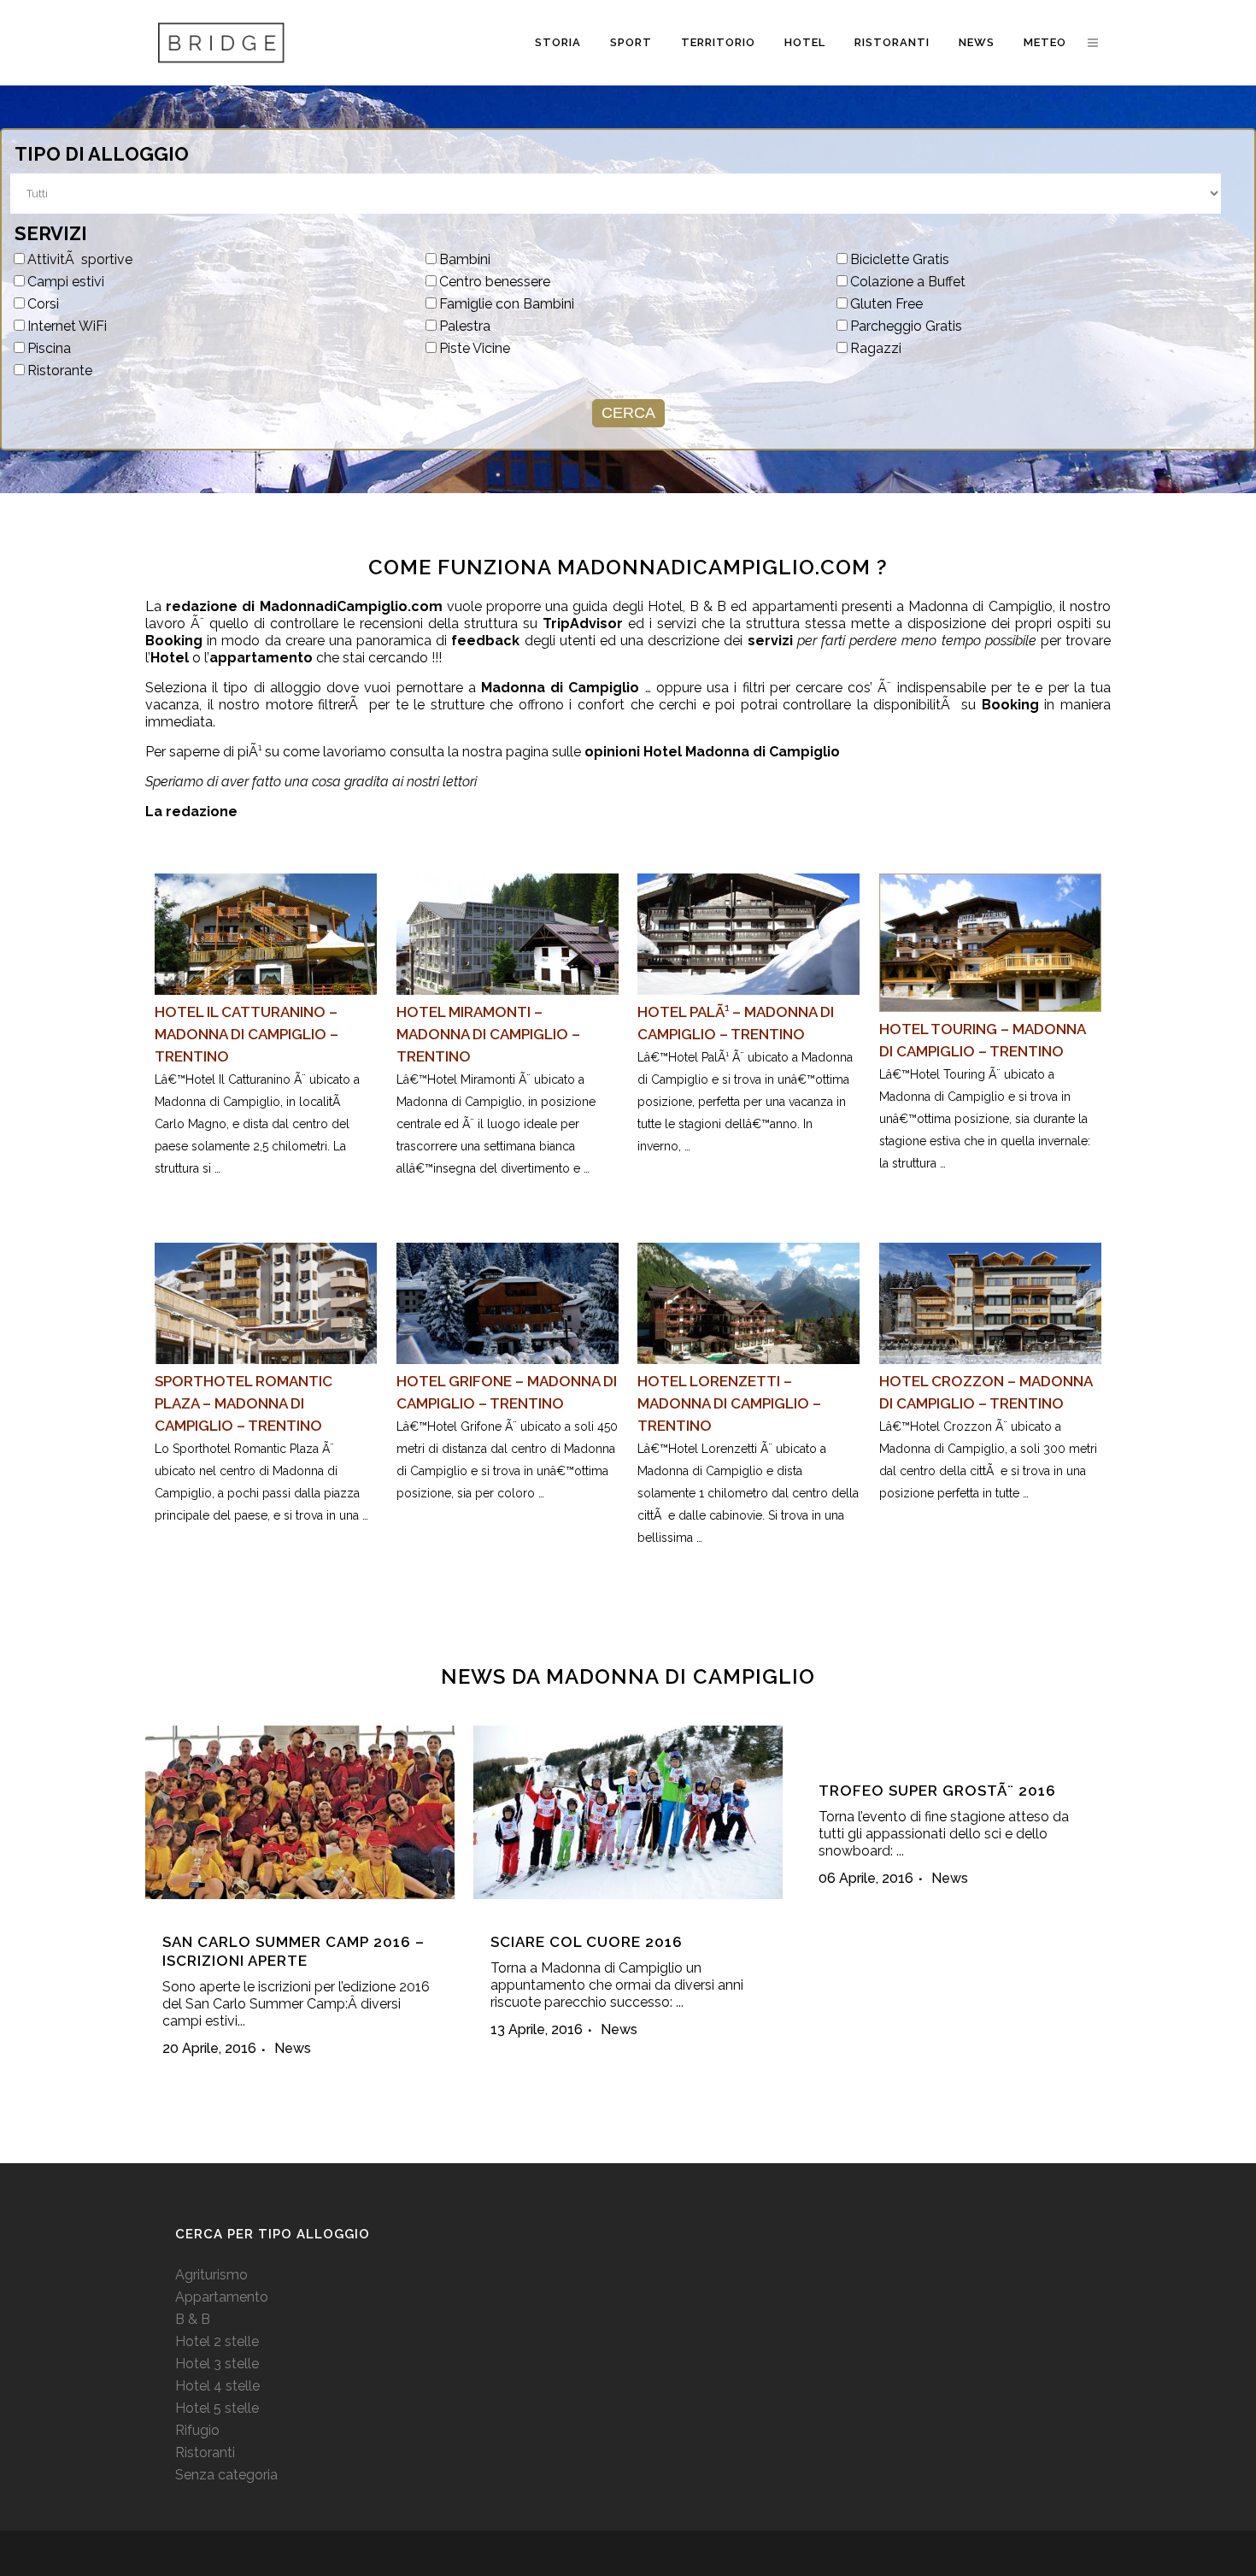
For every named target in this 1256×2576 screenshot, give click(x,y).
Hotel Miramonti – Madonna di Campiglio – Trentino (488, 1034)
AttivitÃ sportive (80, 259)
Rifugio (197, 2430)
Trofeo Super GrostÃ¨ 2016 (937, 1791)
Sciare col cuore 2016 (587, 1942)
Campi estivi (66, 282)
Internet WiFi (67, 326)
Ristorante (60, 371)
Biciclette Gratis (900, 259)
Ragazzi (876, 348)
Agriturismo (211, 2275)
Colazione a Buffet (908, 282)
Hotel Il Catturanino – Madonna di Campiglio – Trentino (247, 1034)
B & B (193, 2319)
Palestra (465, 326)
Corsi (43, 304)
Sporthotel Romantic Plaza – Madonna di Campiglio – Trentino (244, 1403)
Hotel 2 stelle (217, 2341)
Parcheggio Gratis (906, 326)
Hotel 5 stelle (217, 2408)
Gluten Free (886, 304)
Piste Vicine (475, 348)
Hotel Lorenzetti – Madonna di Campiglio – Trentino (729, 1403)
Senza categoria (226, 2475)
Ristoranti (205, 2452)
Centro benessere (495, 282)
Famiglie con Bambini (507, 304)
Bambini (465, 259)
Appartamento (222, 2297)
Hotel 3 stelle (217, 2364)
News (293, 2048)
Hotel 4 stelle (217, 2386)
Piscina (49, 348)
